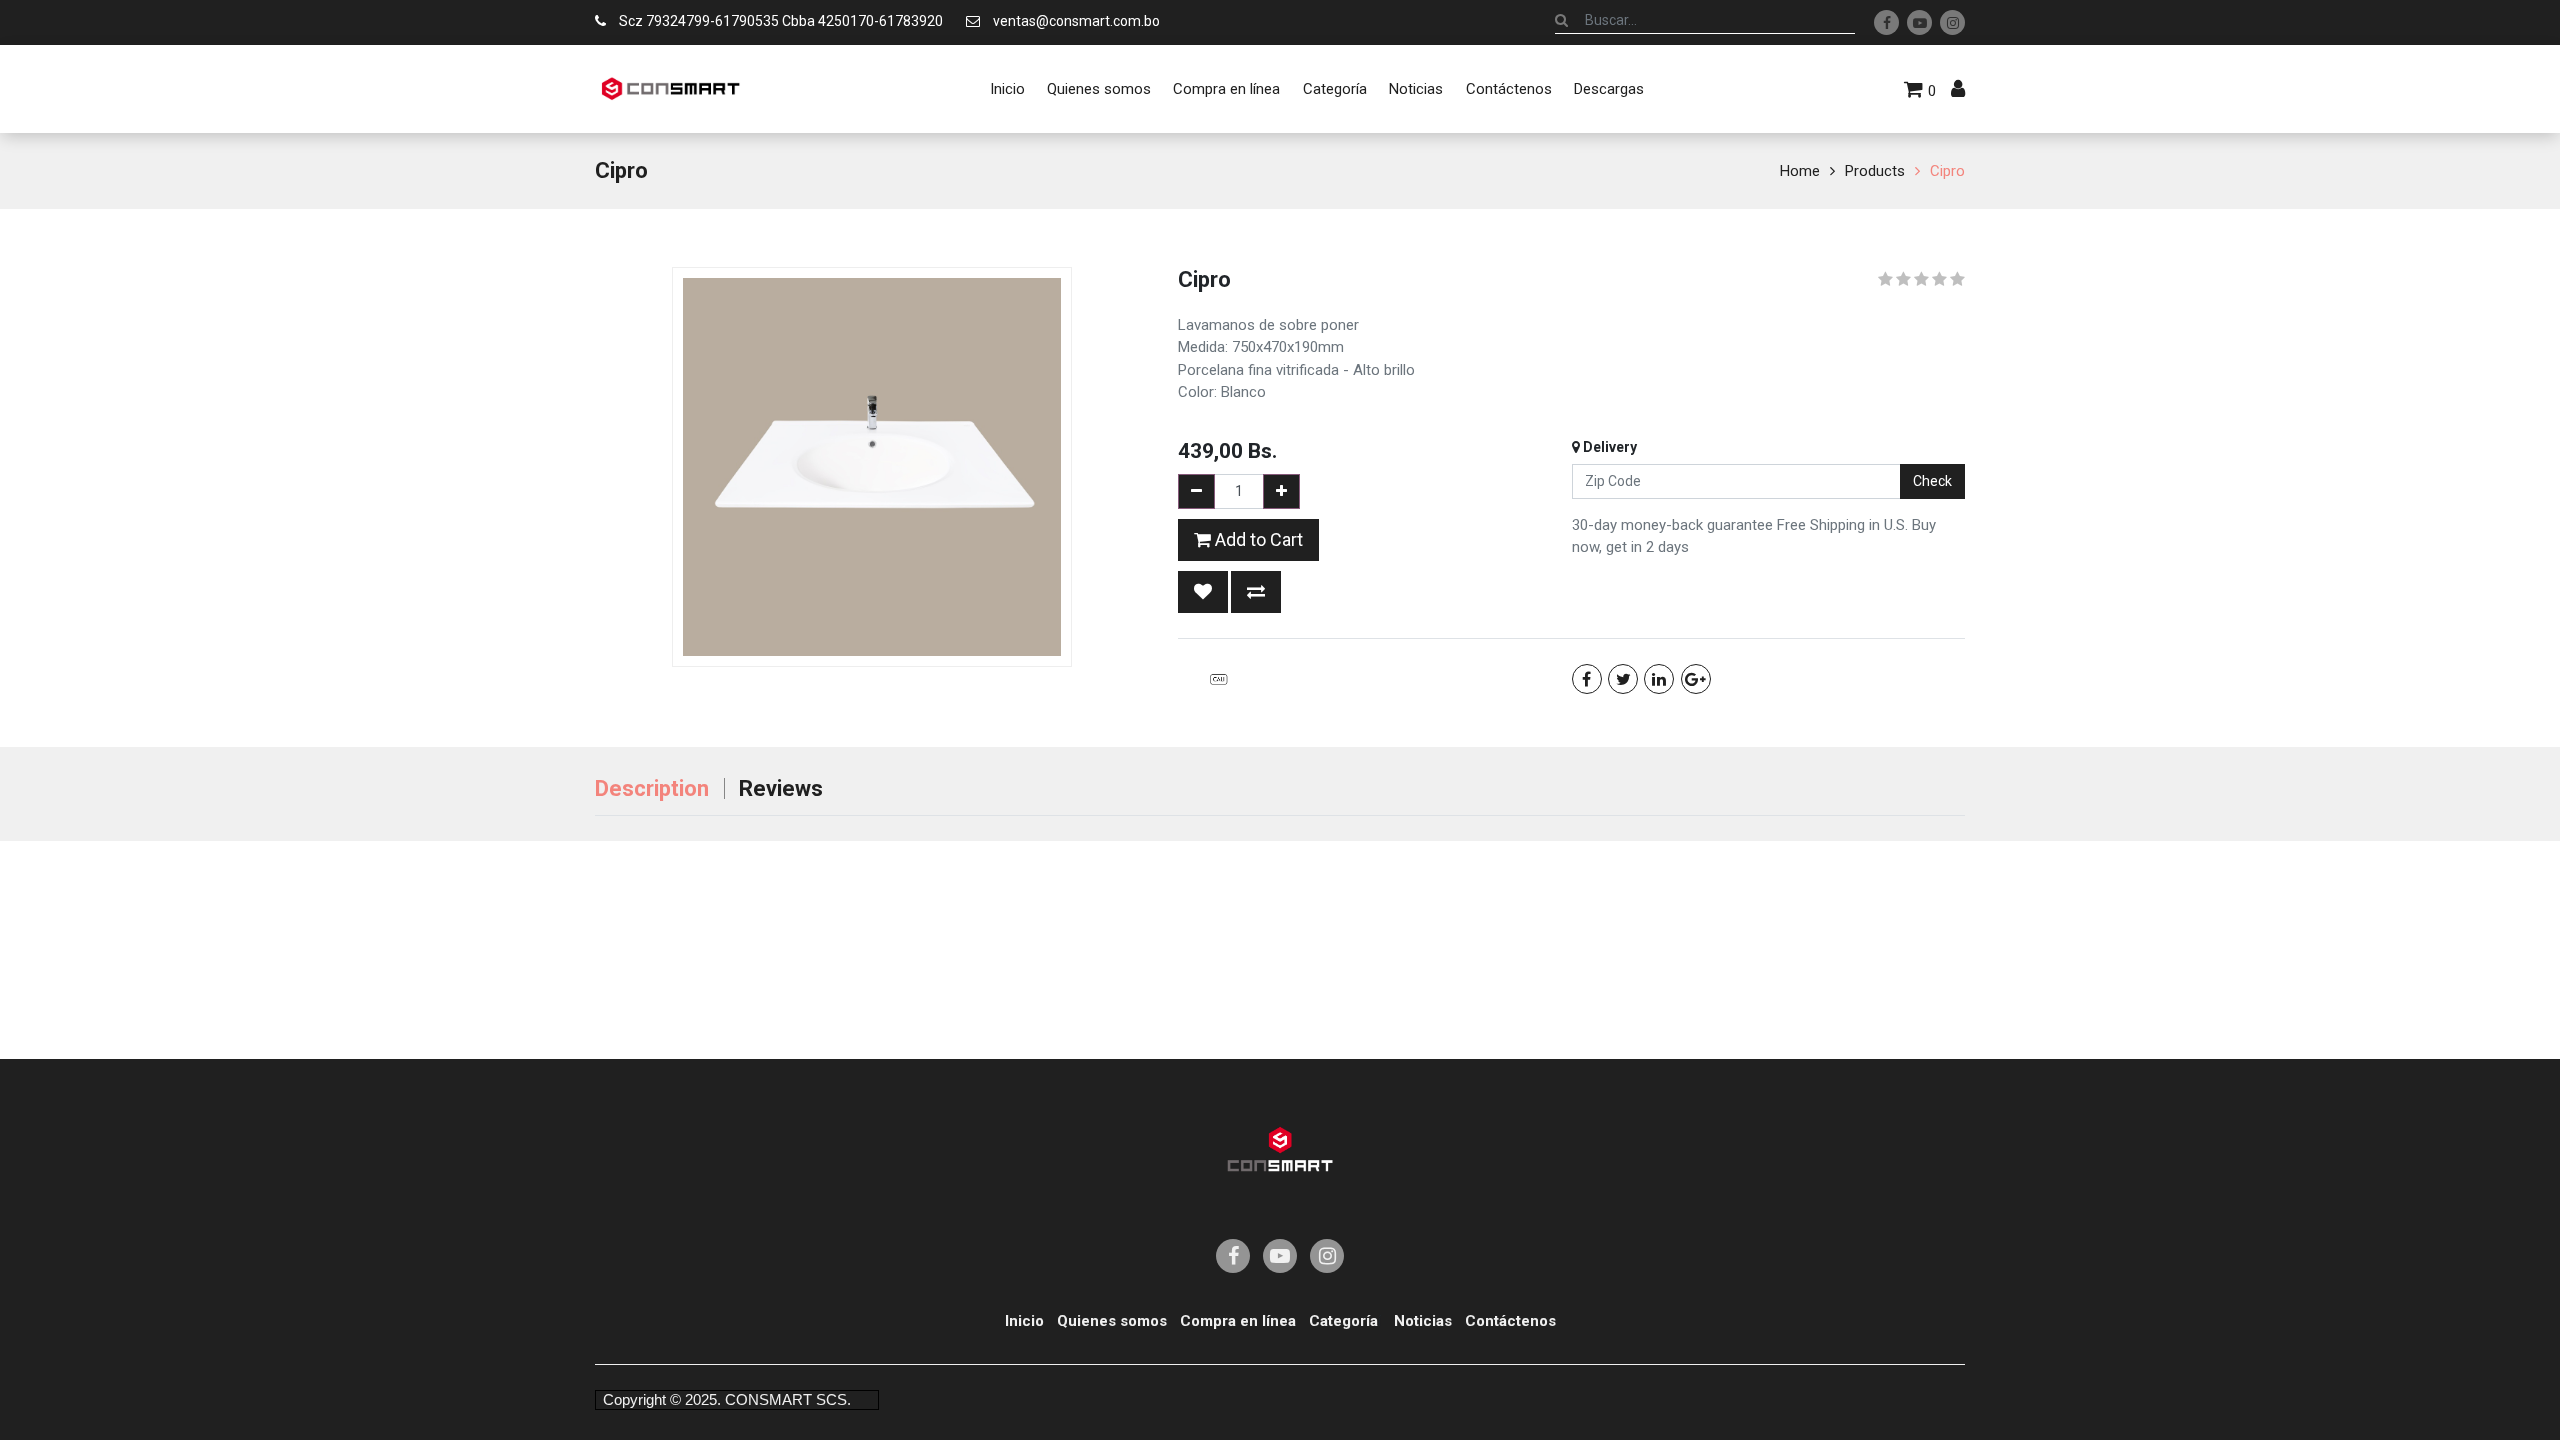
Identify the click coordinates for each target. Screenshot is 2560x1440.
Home (1800, 171)
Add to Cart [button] (1257, 539)
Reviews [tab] (781, 788)
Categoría (1343, 1321)
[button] (1203, 592)
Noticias (1423, 1321)
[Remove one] (1196, 491)
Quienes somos (1112, 1321)
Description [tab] (652, 788)
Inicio (1024, 1321)
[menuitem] (1006, 89)
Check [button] (1932, 481)
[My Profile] (1958, 89)
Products (1875, 171)
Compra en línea (1238, 1321)
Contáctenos (1510, 1321)
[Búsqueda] (1561, 20)
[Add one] (1281, 491)
